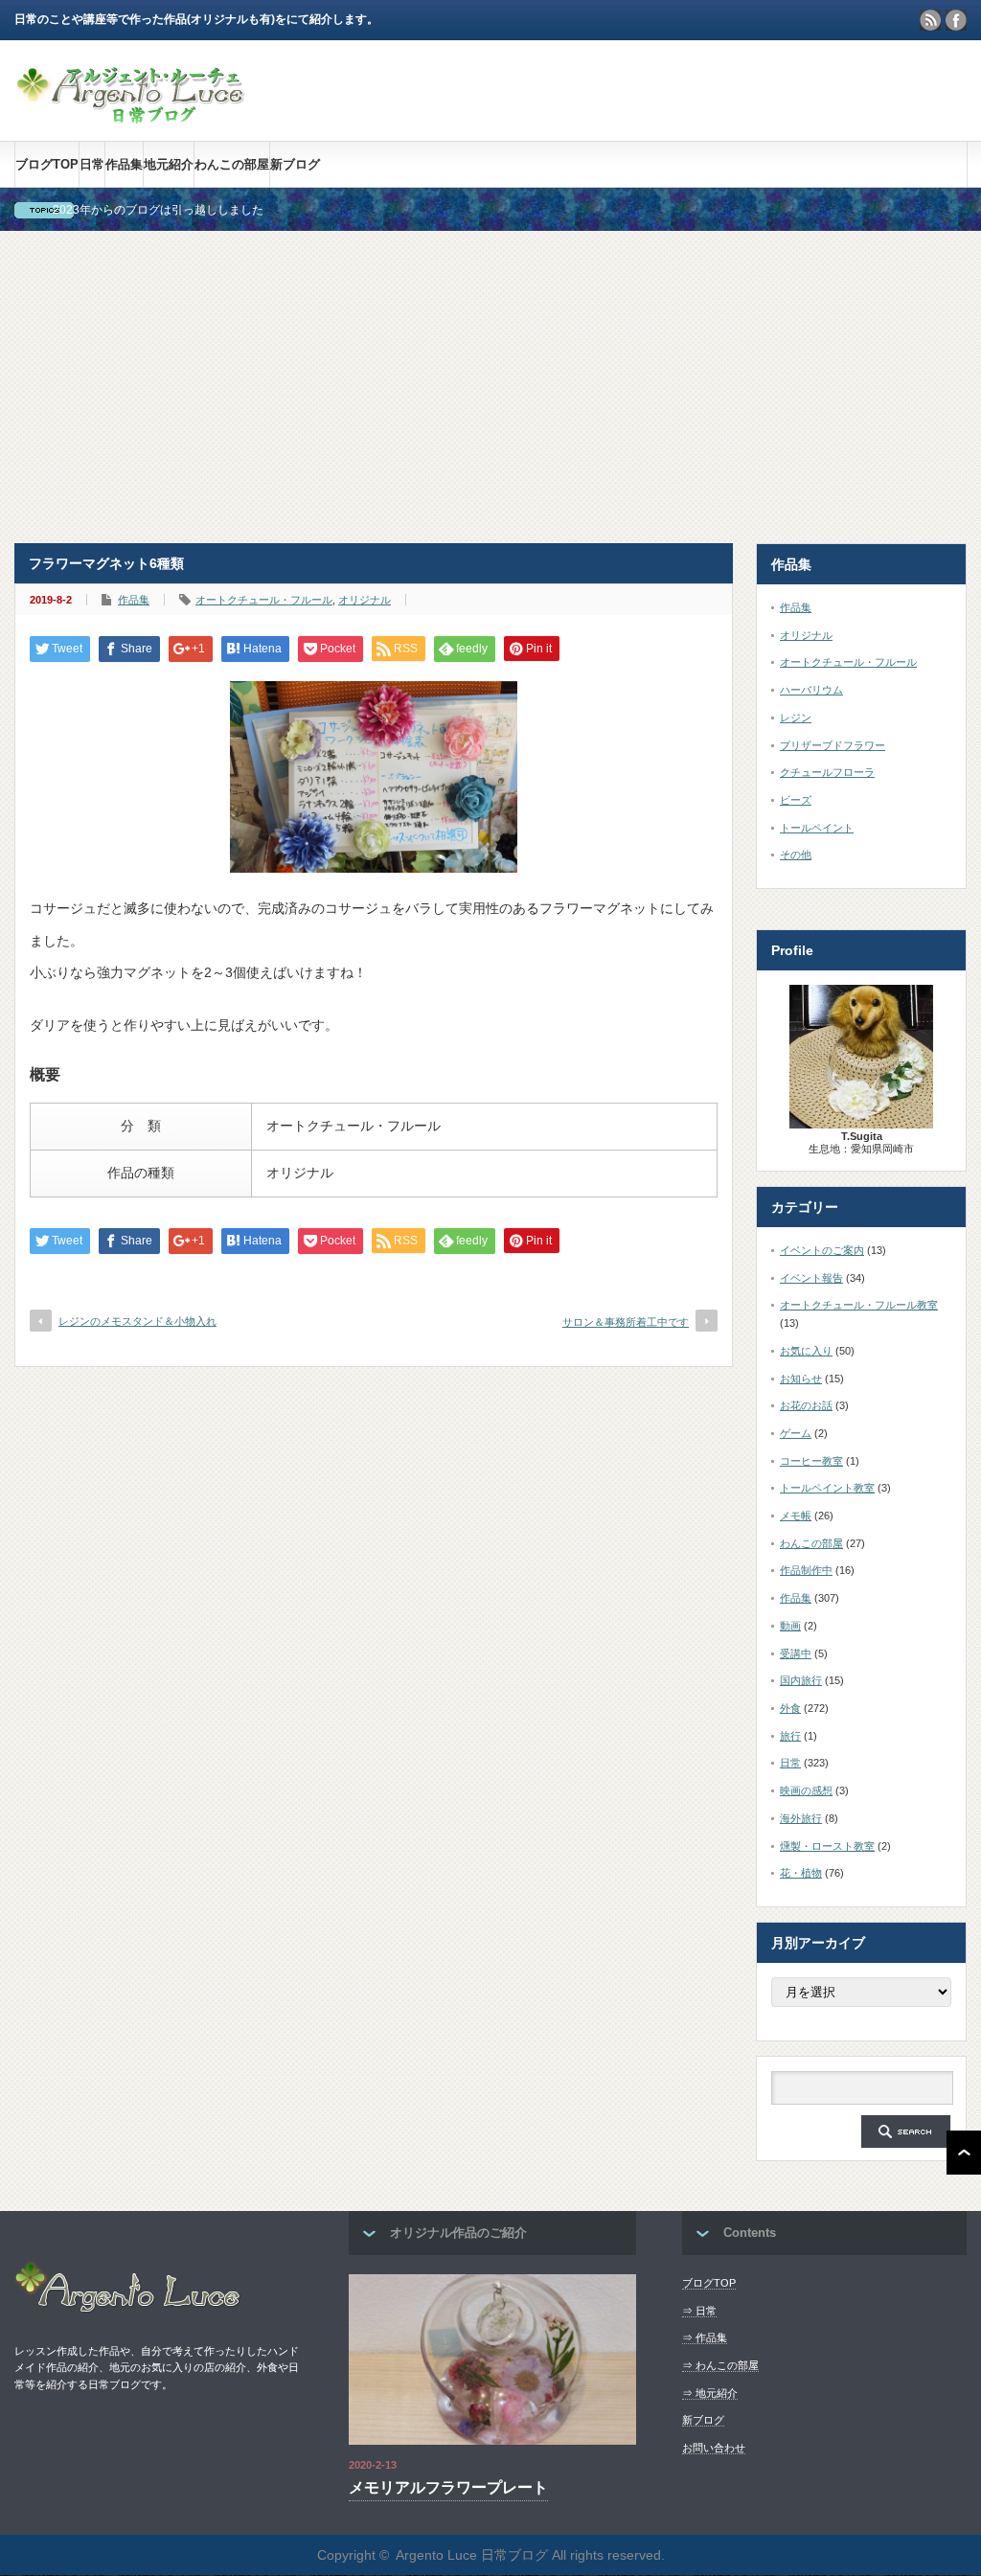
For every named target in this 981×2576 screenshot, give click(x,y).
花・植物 (801, 1873)
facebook (956, 20)
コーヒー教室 (811, 1461)
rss (930, 20)
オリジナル (365, 600)
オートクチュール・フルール (264, 600)
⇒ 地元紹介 (710, 2393)
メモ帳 (796, 1516)
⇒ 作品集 (705, 2337)
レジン (796, 718)
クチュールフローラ (827, 772)
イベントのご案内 (822, 1250)
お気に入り (806, 1351)
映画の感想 (806, 1790)
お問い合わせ (714, 2448)
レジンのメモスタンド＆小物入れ (137, 1321)
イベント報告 (811, 1278)
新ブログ (295, 164)
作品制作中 (806, 1570)
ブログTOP (47, 164)
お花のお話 (806, 1405)
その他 (796, 855)
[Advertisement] (490, 387)
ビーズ (796, 800)
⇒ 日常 (699, 2311)
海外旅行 (801, 1818)
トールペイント (817, 828)
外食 (790, 1708)
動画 (790, 1626)
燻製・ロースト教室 (827, 1846)
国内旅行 (801, 1680)
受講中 (796, 1653)
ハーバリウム (811, 690)
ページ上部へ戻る (964, 2153)
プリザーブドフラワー (833, 745)
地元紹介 (169, 164)
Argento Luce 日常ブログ (472, 2555)
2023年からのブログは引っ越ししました (158, 210)
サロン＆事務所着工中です (626, 1322)
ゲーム (796, 1433)
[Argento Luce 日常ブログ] (131, 114)
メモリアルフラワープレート (448, 2487)
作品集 (124, 164)
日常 (92, 164)
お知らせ (801, 1379)
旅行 (790, 1736)
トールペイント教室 (827, 1488)
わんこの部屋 (232, 164)
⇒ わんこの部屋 (720, 2365)
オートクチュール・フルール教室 (859, 1305)
